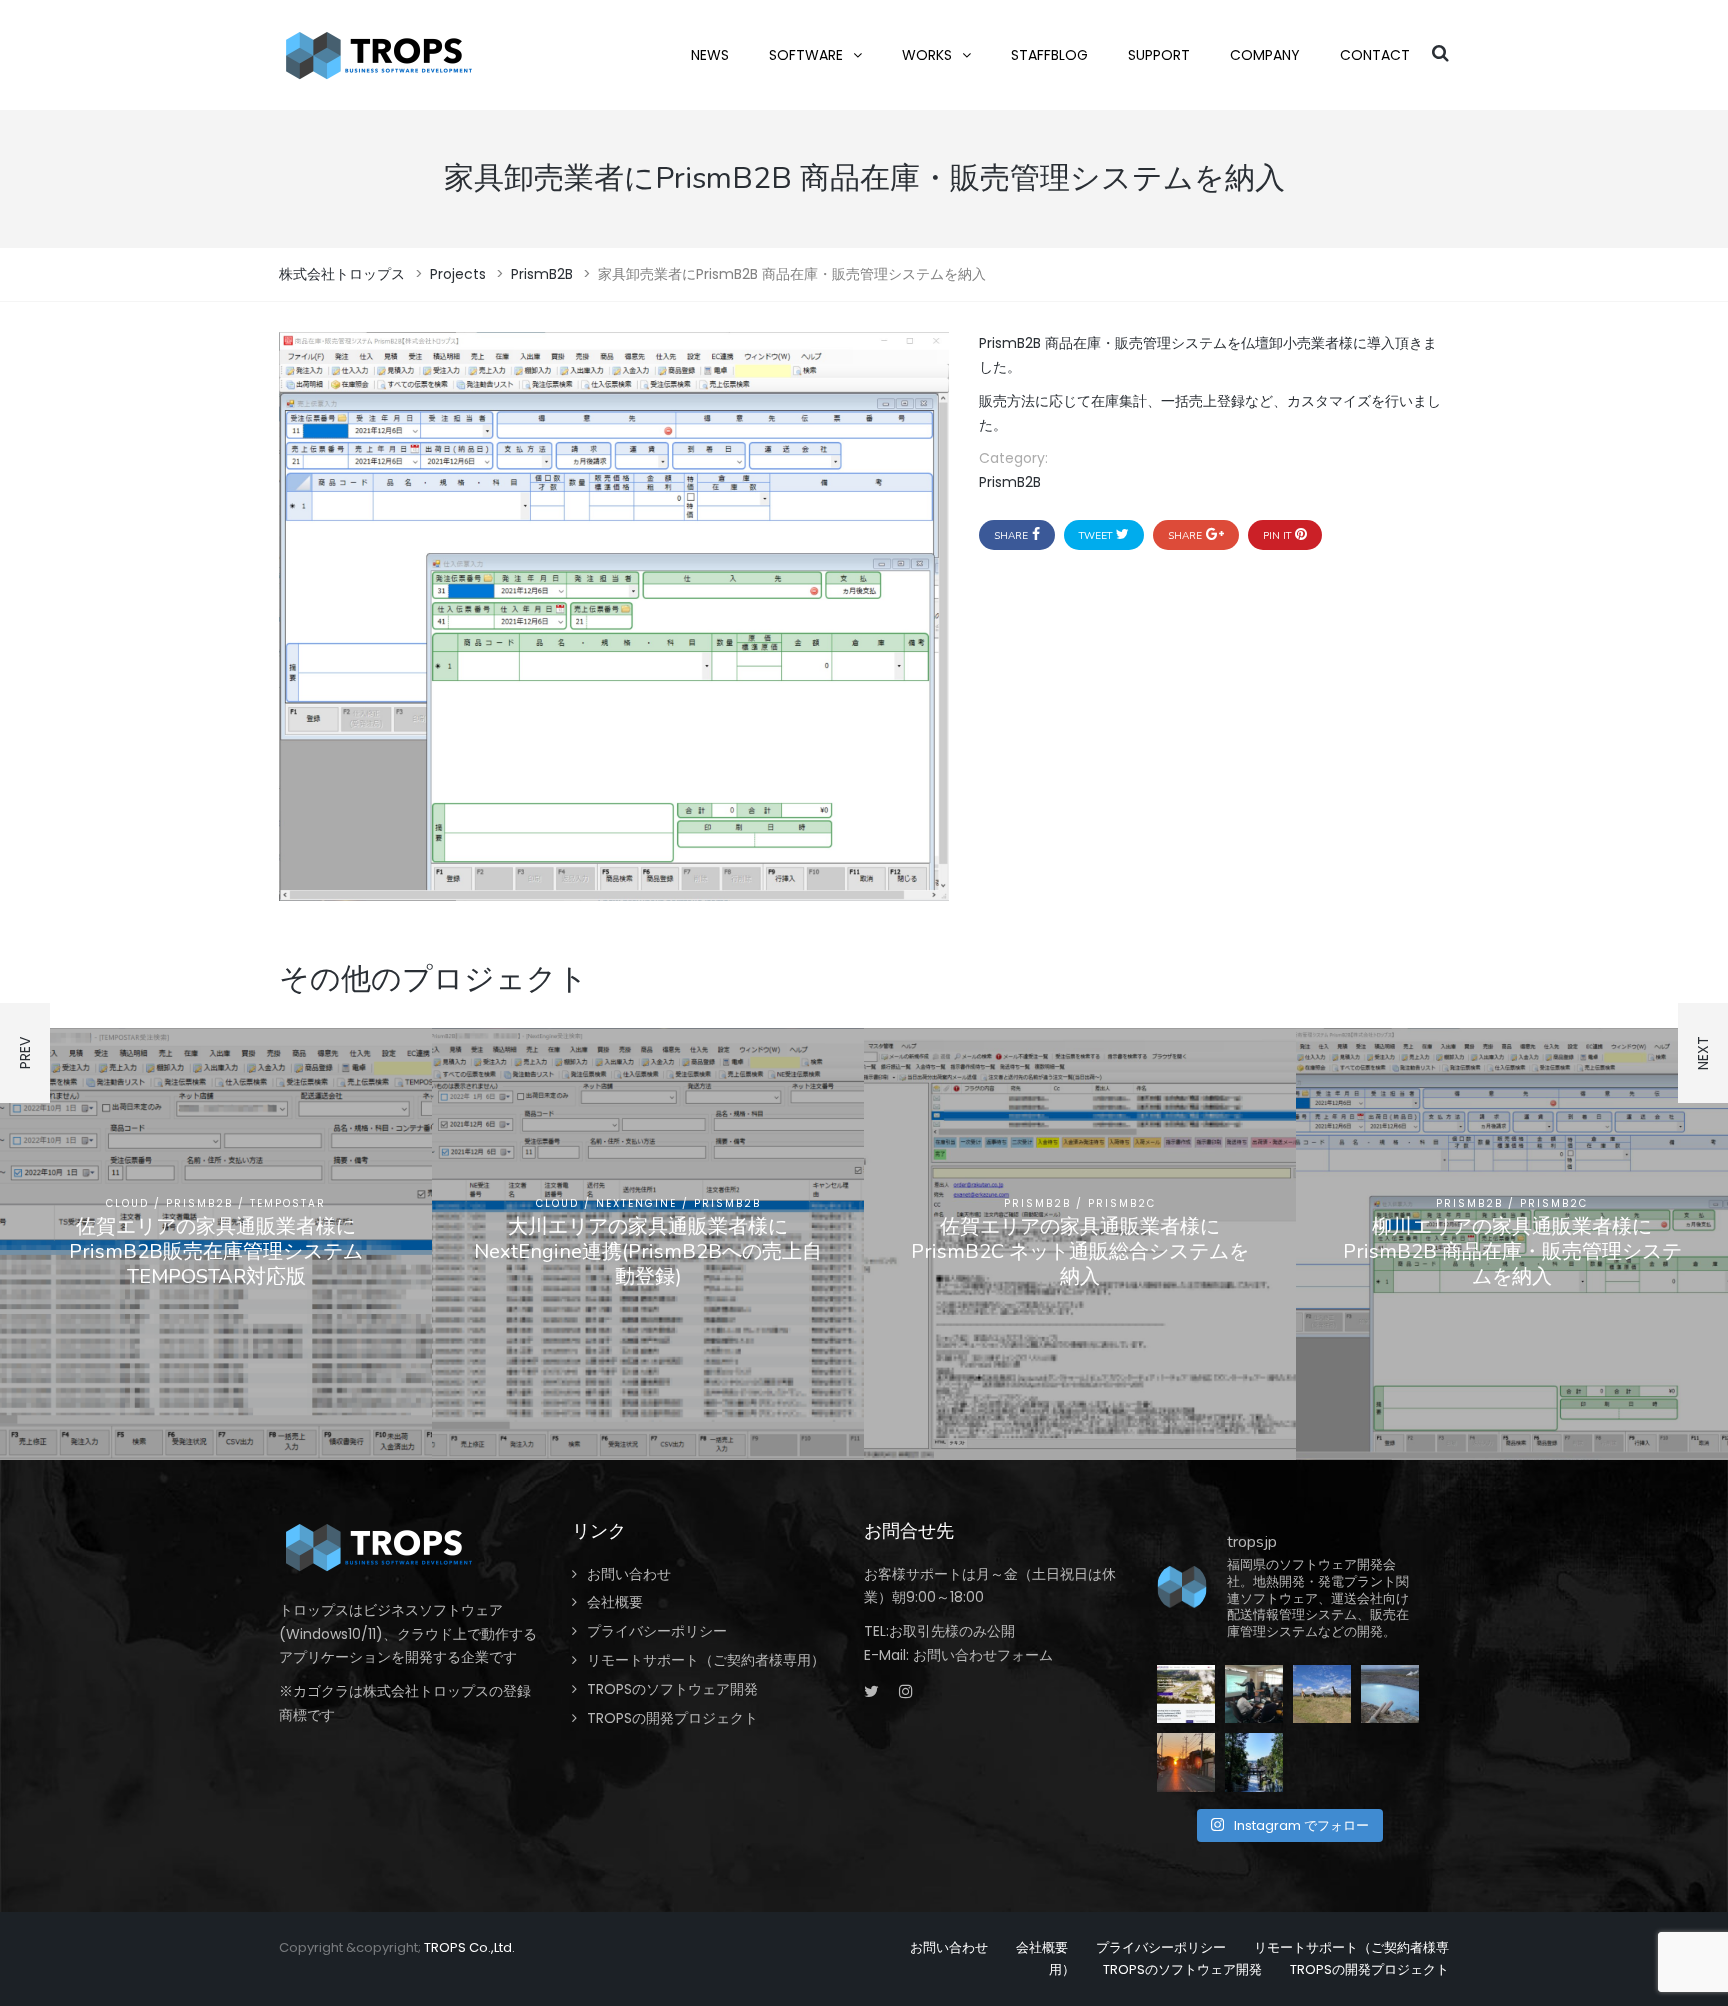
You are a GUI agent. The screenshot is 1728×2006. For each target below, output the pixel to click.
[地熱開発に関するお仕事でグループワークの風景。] (1254, 1694)
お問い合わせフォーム (983, 1655)
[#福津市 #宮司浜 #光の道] (1186, 1762)
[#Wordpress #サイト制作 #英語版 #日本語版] (1186, 1694)
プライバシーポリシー (657, 1631)
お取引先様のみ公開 (952, 1631)
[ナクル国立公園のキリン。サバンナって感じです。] (1322, 1694)
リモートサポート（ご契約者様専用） (706, 1660)
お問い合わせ (629, 1574)
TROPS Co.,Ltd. (469, 1947)
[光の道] (1254, 1762)
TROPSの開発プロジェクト (672, 1718)
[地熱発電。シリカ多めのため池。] (1390, 1694)
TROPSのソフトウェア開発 (672, 1689)
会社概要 (615, 1602)
